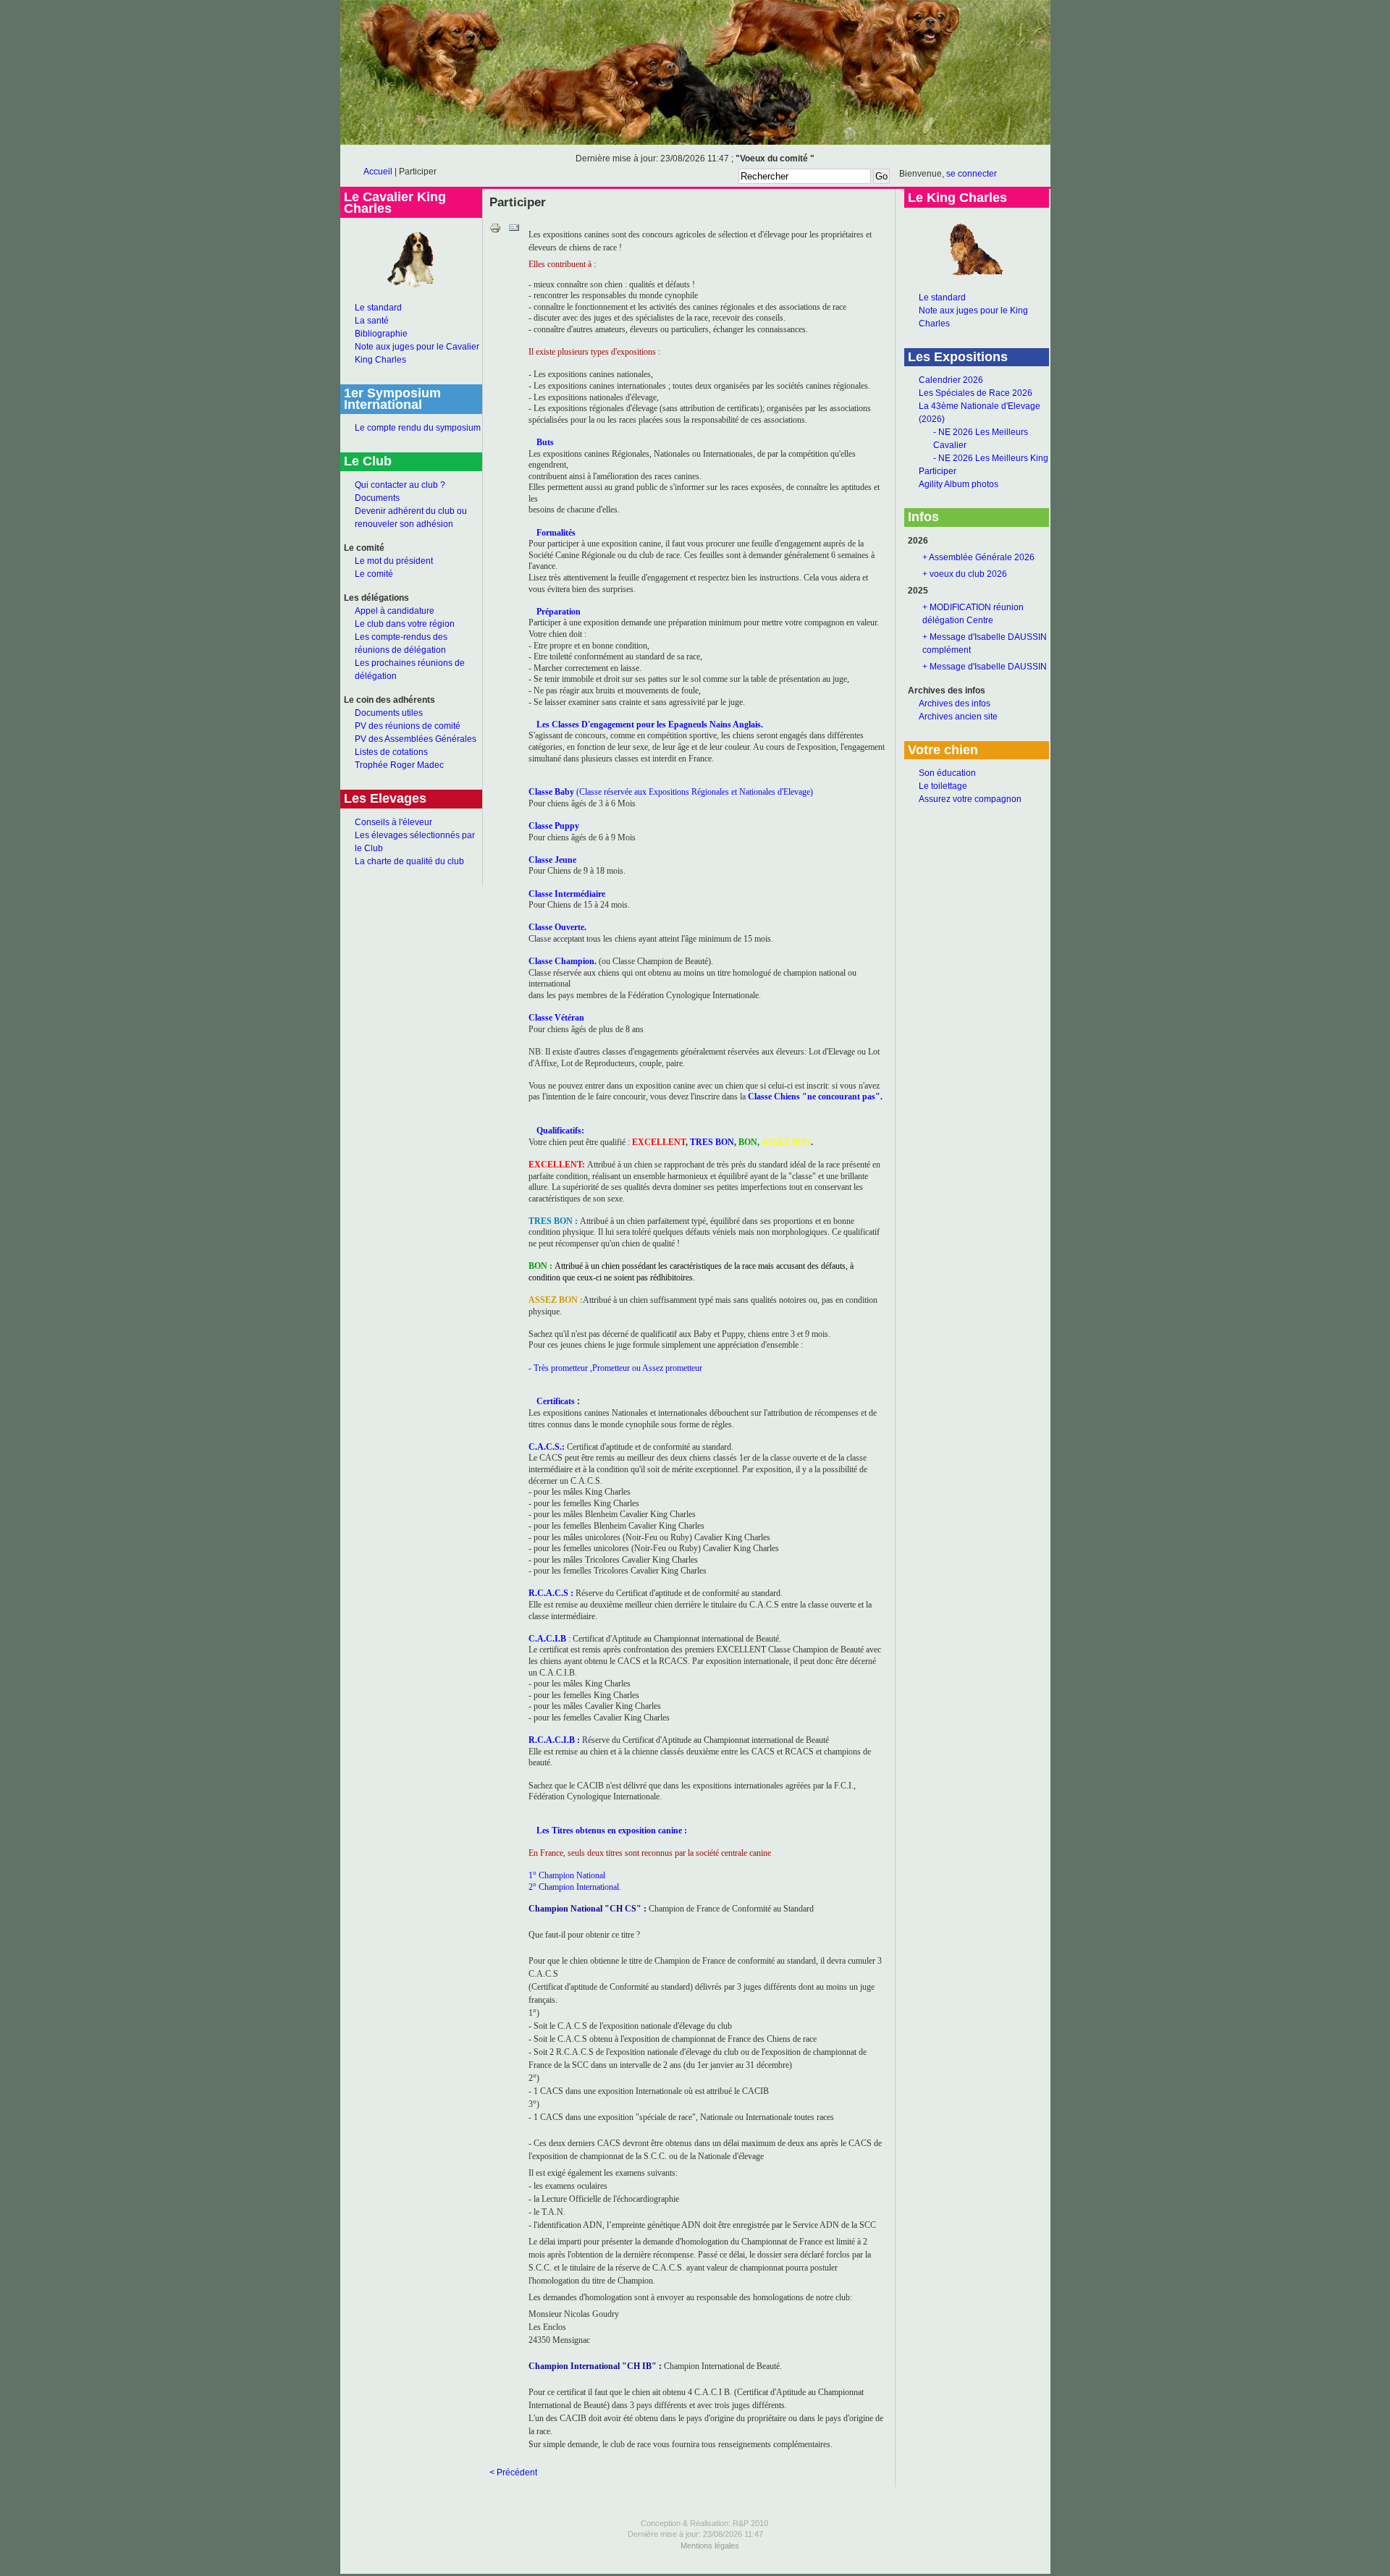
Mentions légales (710, 2546)
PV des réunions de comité (408, 726)
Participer (938, 471)
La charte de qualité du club (409, 861)
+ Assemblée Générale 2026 (978, 557)
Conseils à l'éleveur (393, 822)
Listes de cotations (391, 752)
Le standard (378, 308)
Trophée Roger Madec (399, 765)
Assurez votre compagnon (970, 799)
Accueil (378, 172)
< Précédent (513, 2472)
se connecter (972, 174)
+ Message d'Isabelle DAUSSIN (985, 667)
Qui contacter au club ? (400, 485)
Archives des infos (955, 704)
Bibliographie (381, 334)
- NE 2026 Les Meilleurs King (991, 458)
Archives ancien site (958, 717)
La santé (372, 321)
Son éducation (947, 773)
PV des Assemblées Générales (416, 739)
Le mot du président (394, 561)
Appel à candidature (395, 611)
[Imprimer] (495, 231)
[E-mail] (514, 231)
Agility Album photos (959, 484)
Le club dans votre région (405, 624)
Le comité (374, 574)
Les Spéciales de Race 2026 (976, 393)
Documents (377, 498)
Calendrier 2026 (951, 380)
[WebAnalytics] (695, 2571)
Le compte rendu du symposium (418, 428)
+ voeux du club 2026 (965, 574)
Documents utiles (389, 713)
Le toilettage (943, 786)
